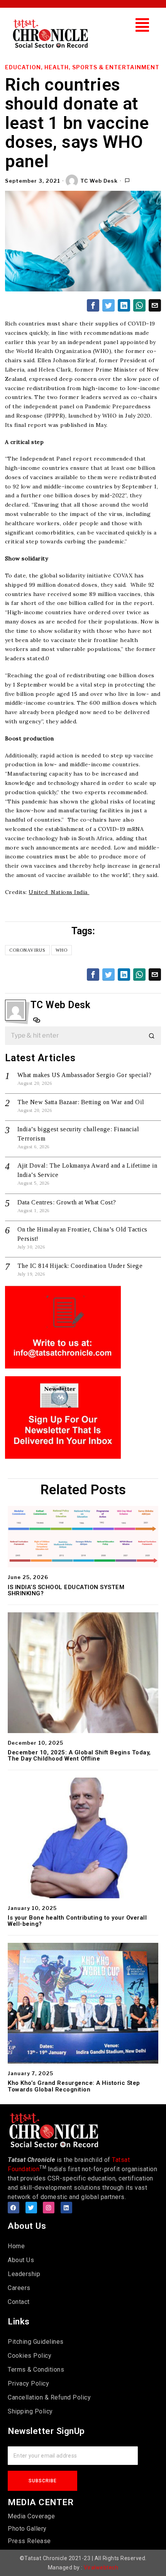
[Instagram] (49, 2208)
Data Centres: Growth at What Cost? (67, 1202)
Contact (19, 2302)
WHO (62, 950)
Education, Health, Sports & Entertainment (82, 67)
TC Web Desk (99, 181)
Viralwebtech (101, 2567)
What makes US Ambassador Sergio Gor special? (85, 1075)
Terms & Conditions (36, 2370)
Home (16, 2246)
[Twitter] (31, 2208)
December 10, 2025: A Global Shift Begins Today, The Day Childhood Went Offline (79, 1756)
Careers (19, 2288)
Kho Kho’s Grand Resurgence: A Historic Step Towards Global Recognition (74, 2086)
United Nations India (59, 892)
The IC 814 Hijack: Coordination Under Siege (80, 1266)
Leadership (24, 2274)
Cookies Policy (30, 2356)
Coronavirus (27, 950)
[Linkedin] (66, 2208)
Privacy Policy (28, 2383)
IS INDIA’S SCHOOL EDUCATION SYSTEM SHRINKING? (66, 1590)
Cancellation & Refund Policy (49, 2397)
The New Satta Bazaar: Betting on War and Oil (81, 1102)
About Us (21, 2260)
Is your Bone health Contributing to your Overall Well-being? (77, 1921)
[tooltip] (93, 305)
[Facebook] (14, 2208)
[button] (142, 25)
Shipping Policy (30, 2411)
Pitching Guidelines (36, 2342)
